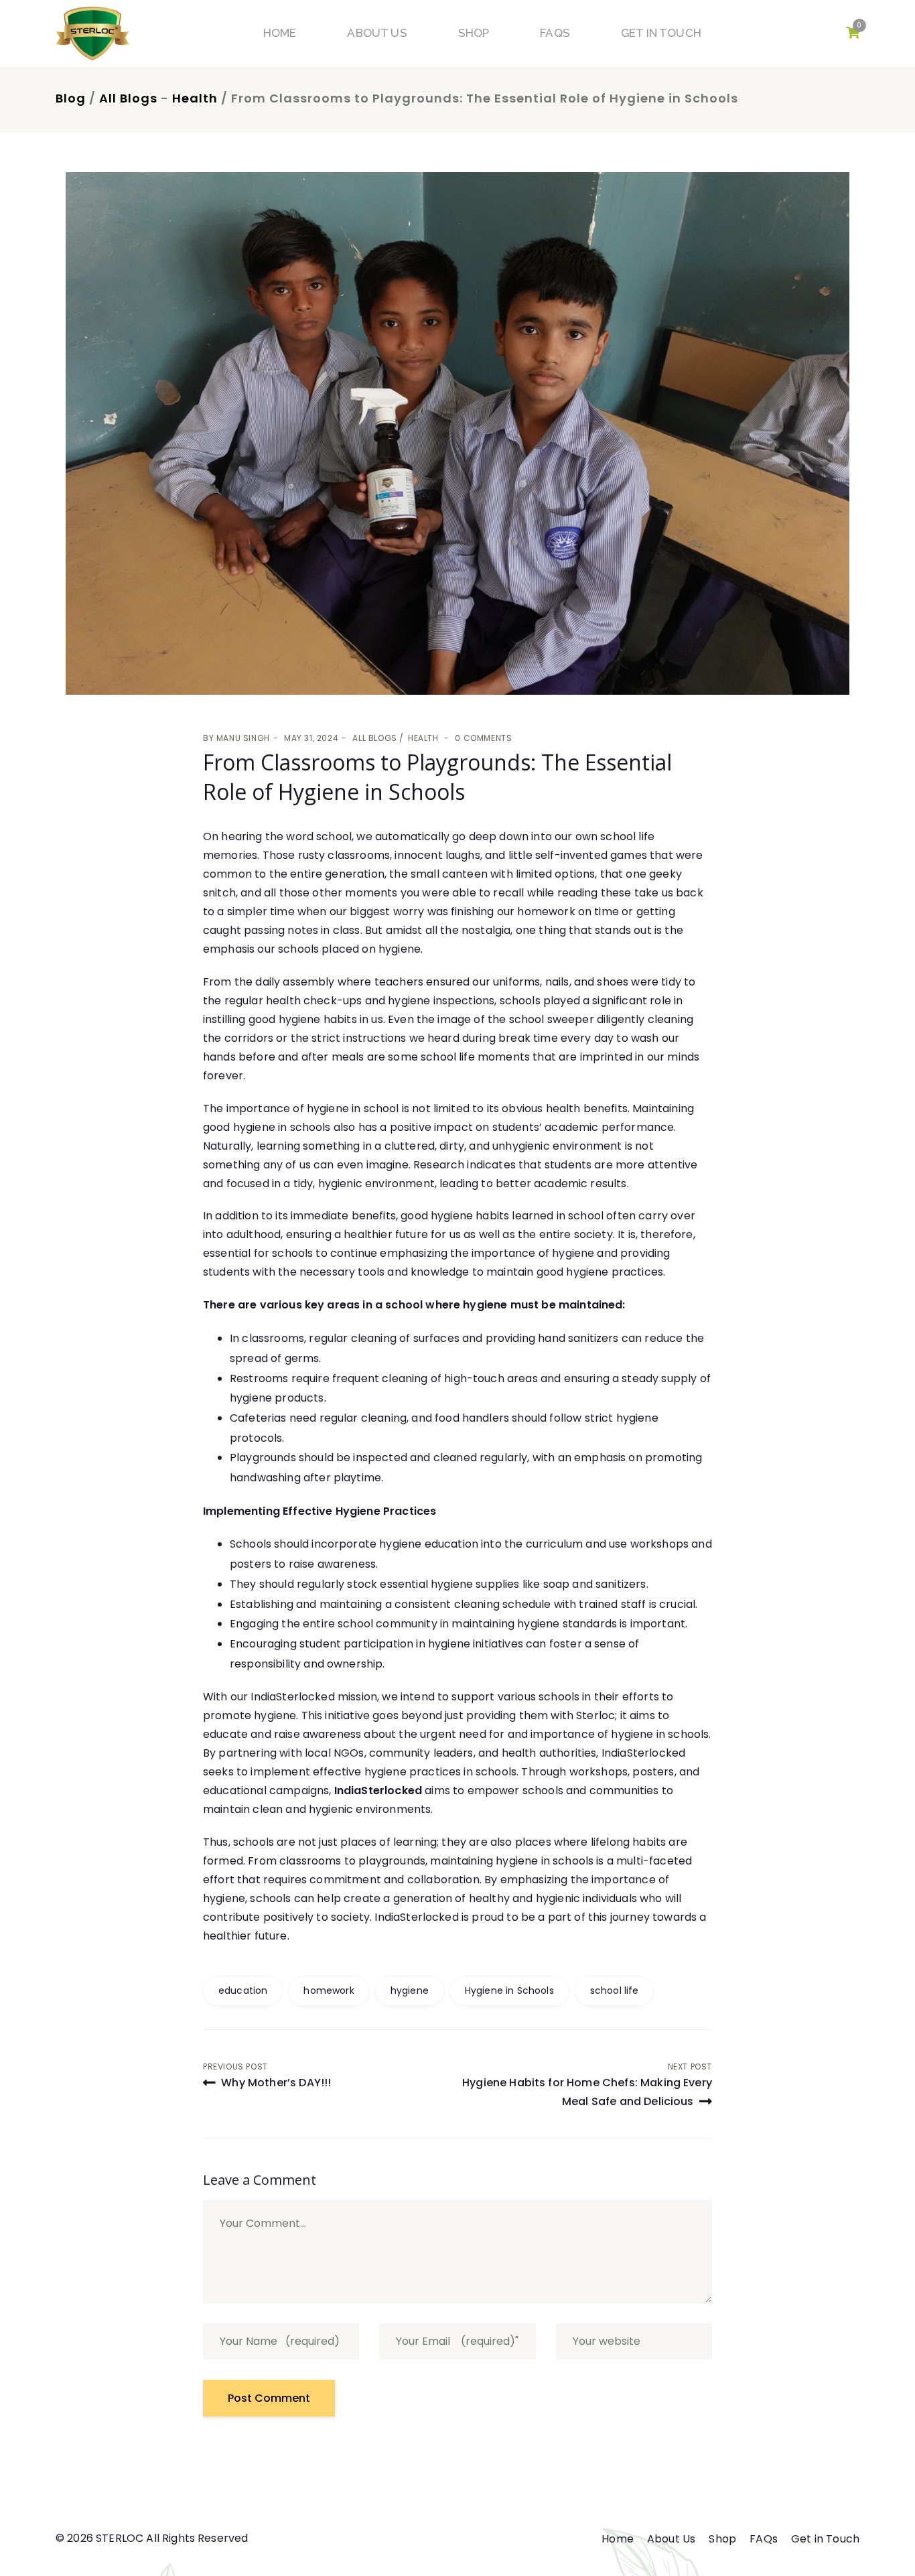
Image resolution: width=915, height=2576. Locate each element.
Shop (474, 33)
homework (329, 1990)
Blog (71, 98)
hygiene (410, 1990)
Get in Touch (661, 33)
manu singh (243, 738)
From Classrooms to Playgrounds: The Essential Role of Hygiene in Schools (437, 777)
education (243, 1990)
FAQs (555, 33)
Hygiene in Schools (509, 1990)
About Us (377, 33)
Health (195, 98)
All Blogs (128, 98)
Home (280, 33)
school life (615, 1990)
